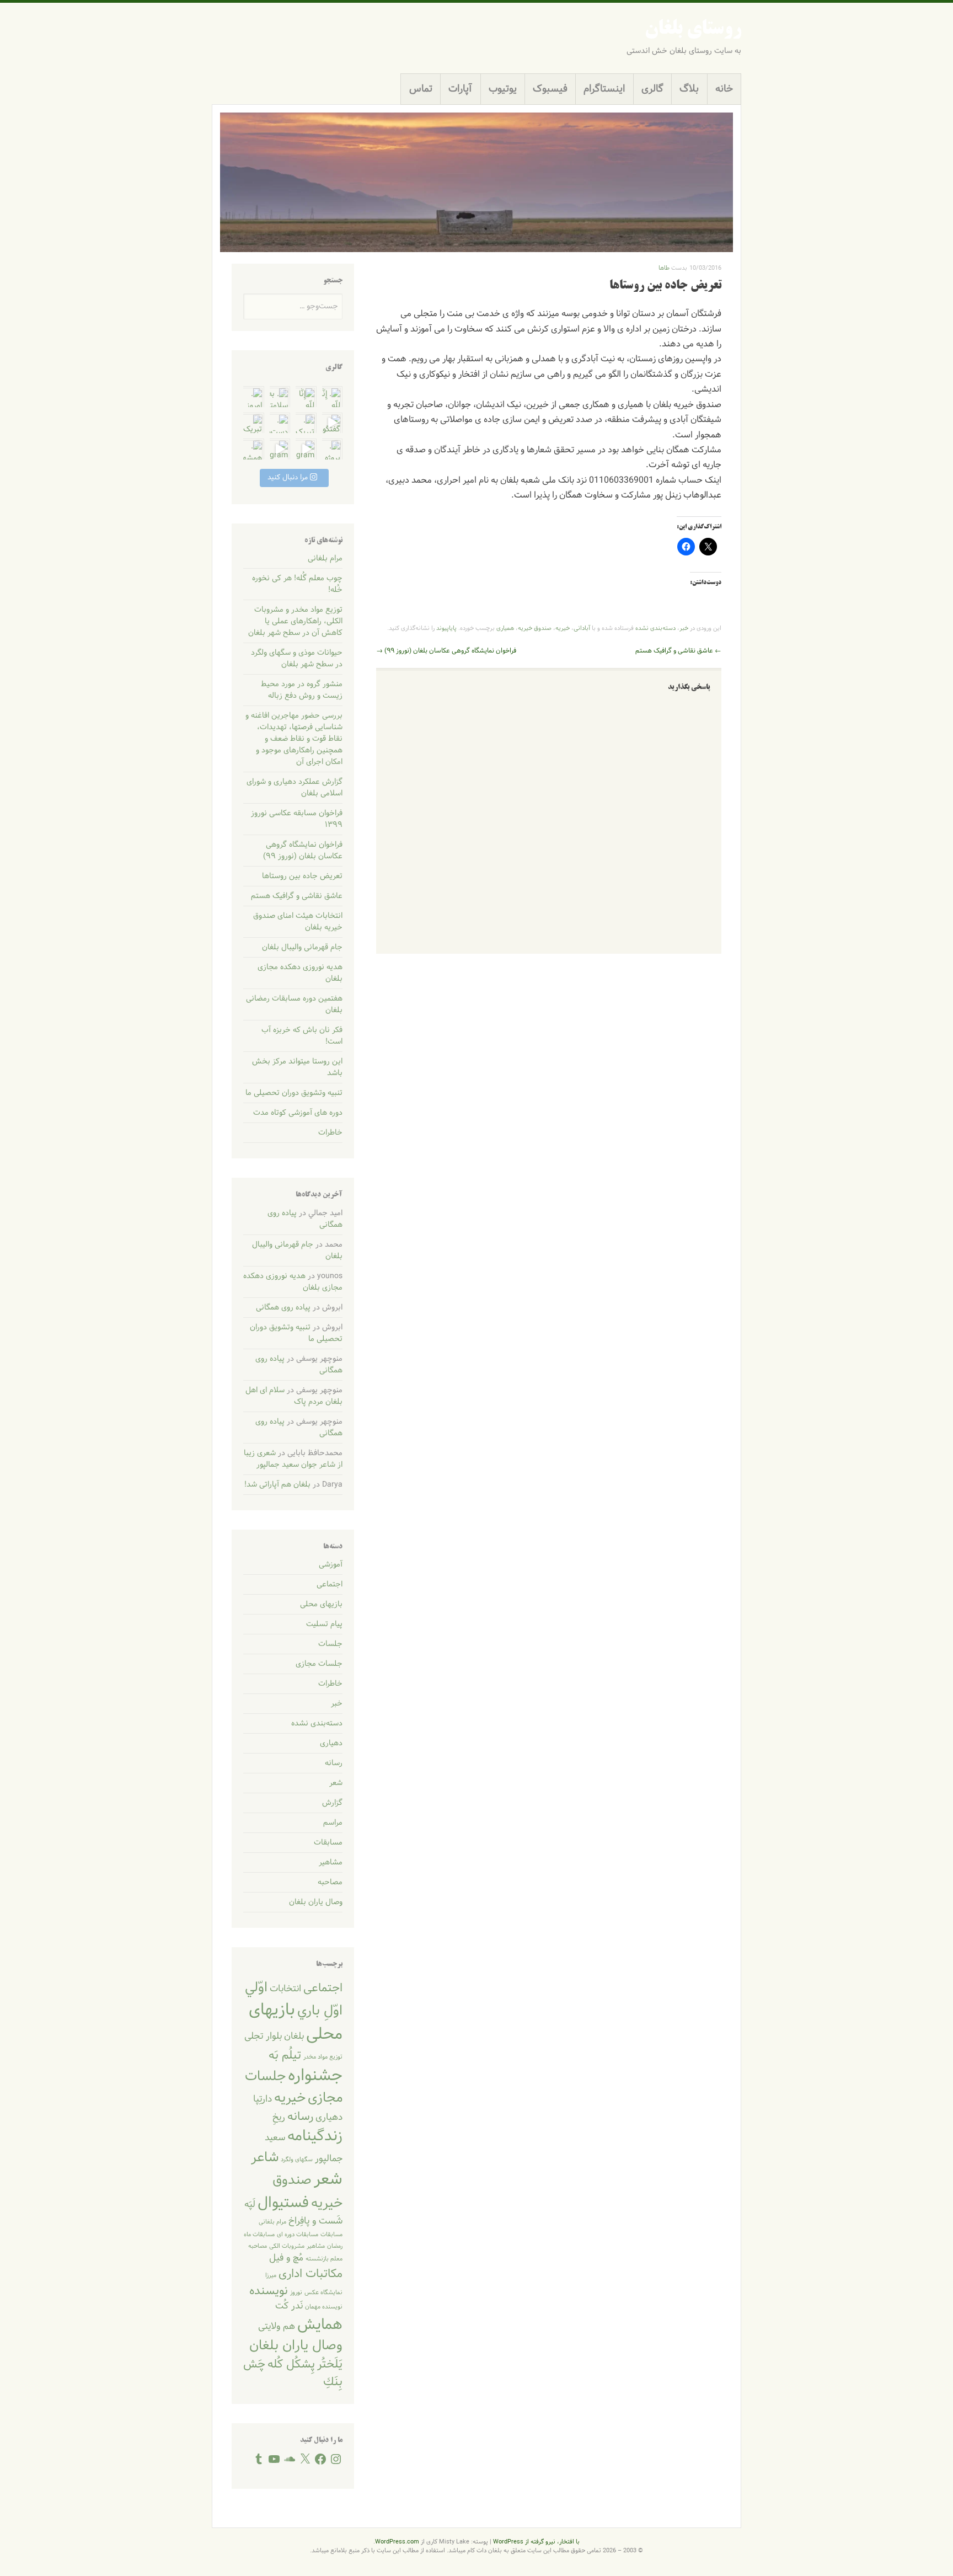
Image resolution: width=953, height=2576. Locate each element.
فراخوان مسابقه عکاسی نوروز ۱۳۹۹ (297, 819)
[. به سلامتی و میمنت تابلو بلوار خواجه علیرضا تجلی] (280, 397)
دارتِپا (263, 2099)
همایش (320, 2325)
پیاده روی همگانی (283, 1308)
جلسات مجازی (319, 1664)
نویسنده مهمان (324, 2307)
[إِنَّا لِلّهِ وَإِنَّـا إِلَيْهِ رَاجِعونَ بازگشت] (306, 397)
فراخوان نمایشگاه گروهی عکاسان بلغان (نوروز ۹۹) (446, 651)
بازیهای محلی (321, 1604)
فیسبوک (550, 89)
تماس (421, 89)
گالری (652, 89)
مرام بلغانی (325, 559)
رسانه (334, 1763)
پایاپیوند (446, 628)
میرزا (271, 2275)
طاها (664, 268)
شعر (336, 1783)
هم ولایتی (277, 2327)
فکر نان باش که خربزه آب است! (302, 1036)
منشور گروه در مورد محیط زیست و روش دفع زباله (302, 690)
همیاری (505, 628)
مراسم (333, 1823)
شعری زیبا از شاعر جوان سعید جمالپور (293, 1459)
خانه (724, 89)
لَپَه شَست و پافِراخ (293, 2213)
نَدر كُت (289, 2306)
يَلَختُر (330, 2364)
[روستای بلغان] (476, 182)
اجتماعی (330, 1584)
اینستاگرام (604, 89)
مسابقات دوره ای (298, 2235)
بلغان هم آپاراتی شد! (277, 1485)
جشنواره (315, 2076)
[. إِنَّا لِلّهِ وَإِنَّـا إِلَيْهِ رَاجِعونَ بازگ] (333, 397)
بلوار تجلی (263, 2037)
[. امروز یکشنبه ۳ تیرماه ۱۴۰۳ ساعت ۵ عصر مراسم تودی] (254, 397)
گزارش (332, 1803)
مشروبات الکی (287, 2246)
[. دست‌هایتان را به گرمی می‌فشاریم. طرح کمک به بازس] (280, 423)
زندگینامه (315, 2136)
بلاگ (689, 89)
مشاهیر (331, 1862)
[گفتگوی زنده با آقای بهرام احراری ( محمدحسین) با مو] (333, 423)
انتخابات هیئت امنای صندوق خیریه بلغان (298, 922)
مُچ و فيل (286, 2258)
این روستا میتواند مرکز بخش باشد (297, 1067)
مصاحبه (330, 1882)
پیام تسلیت (324, 1624)
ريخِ (279, 2118)
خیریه (563, 628)
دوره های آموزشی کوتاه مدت (298, 1113)
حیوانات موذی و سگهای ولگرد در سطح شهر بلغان (297, 659)
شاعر (265, 2158)
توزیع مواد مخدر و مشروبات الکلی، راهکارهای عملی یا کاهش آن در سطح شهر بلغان (295, 621)
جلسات (330, 1644)
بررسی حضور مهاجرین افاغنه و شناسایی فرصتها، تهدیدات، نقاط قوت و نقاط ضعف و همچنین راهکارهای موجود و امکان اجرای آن (294, 739)
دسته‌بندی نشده (655, 628)
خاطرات (330, 1133)
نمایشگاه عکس (323, 2292)
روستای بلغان (693, 30)
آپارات (460, 89)
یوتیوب (503, 89)
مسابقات (328, 1843)
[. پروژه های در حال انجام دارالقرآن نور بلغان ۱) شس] (333, 449)
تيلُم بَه (285, 2056)
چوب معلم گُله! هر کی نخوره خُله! (297, 584)
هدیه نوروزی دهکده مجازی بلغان (300, 973)
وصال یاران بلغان (316, 1902)
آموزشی (331, 1565)
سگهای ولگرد (297, 2160)
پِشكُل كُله (291, 2364)
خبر (684, 628)
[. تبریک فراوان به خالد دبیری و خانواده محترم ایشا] (306, 423)
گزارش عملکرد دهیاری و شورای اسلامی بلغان (295, 788)
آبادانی (582, 628)
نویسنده (269, 2291)
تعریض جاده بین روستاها (302, 876)
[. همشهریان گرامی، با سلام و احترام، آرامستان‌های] (254, 449)
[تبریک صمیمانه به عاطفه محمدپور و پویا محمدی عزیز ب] (254, 423)
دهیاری (331, 1743)
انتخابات (285, 1989)
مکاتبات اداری (310, 2274)
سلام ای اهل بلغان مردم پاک (294, 1396)
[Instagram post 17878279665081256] (306, 449)
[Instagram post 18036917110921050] (280, 449)
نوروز (296, 2292)
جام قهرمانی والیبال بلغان (302, 947)
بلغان (294, 2037)
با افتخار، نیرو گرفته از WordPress (536, 2542)
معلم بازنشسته (324, 2259)
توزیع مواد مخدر (323, 2057)
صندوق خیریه (535, 628)
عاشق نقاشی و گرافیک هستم (678, 651)
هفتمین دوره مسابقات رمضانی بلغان (294, 1004)
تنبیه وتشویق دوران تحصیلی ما (294, 1093)
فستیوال (283, 2203)
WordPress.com (397, 2542)
